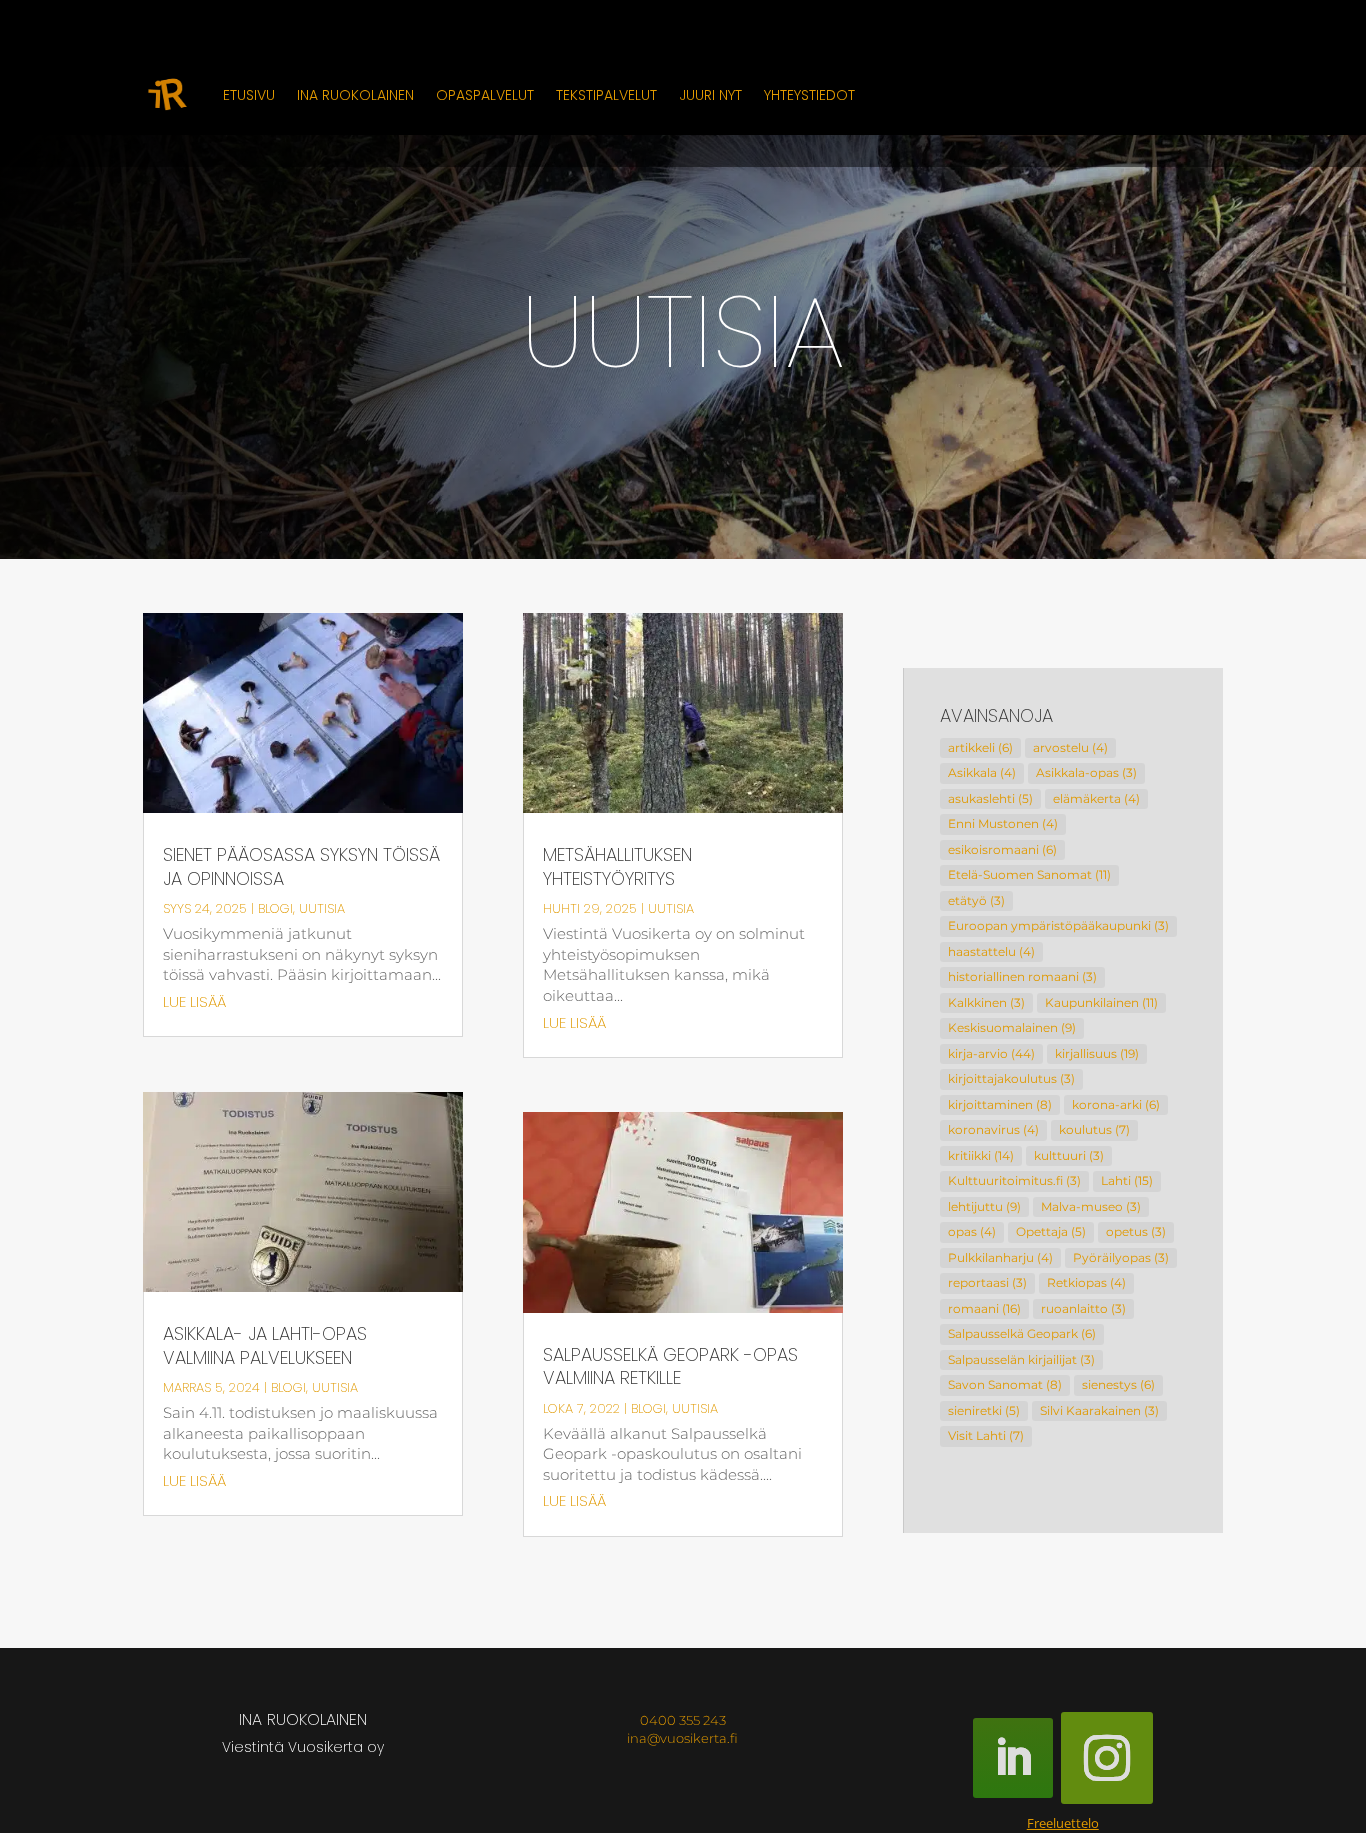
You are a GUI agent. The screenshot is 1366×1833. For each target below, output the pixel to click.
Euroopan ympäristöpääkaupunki (1058, 925)
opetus (1136, 1231)
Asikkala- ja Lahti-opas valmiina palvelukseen (265, 1345)
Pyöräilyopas (1121, 1257)
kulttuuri (1069, 1155)
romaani (984, 1308)
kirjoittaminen (1000, 1104)
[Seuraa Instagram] (1107, 1758)
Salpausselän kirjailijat (1021, 1359)
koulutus (1094, 1129)
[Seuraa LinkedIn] (1013, 1758)
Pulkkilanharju (1000, 1257)
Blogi (275, 908)
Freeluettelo (1063, 1823)
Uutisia (322, 908)
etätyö (976, 900)
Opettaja (1051, 1231)
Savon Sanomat (1005, 1384)
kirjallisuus (1097, 1053)
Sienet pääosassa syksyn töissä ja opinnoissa (301, 866)
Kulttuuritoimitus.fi (1014, 1180)
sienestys (1118, 1384)
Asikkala (982, 772)
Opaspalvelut (485, 95)
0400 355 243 (683, 1720)
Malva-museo (1091, 1206)
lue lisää (194, 1001)
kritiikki (981, 1155)
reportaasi (987, 1282)
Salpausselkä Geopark (1022, 1333)
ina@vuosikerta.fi (682, 1738)
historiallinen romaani (1022, 976)
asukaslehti (990, 798)
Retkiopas (1086, 1282)
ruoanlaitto (1083, 1308)
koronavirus (993, 1129)
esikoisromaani (1002, 849)
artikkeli (980, 747)
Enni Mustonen (1003, 823)
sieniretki (984, 1410)
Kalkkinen (986, 1002)
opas (972, 1231)
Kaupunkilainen (1101, 1002)
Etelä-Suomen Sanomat (1029, 874)
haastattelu (991, 951)
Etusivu (249, 95)
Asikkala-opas (1086, 772)
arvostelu (1070, 747)
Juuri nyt (710, 95)
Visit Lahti (986, 1435)
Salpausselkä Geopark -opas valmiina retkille (670, 1366)
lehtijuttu (984, 1206)
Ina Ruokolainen (355, 95)
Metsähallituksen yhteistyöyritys (617, 866)
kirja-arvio (991, 1053)
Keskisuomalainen (1012, 1027)
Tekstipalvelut (606, 95)
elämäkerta (1096, 798)
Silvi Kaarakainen (1099, 1410)
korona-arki (1116, 1104)
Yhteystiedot (809, 95)
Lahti (1127, 1180)
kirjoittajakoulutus (1011, 1078)
